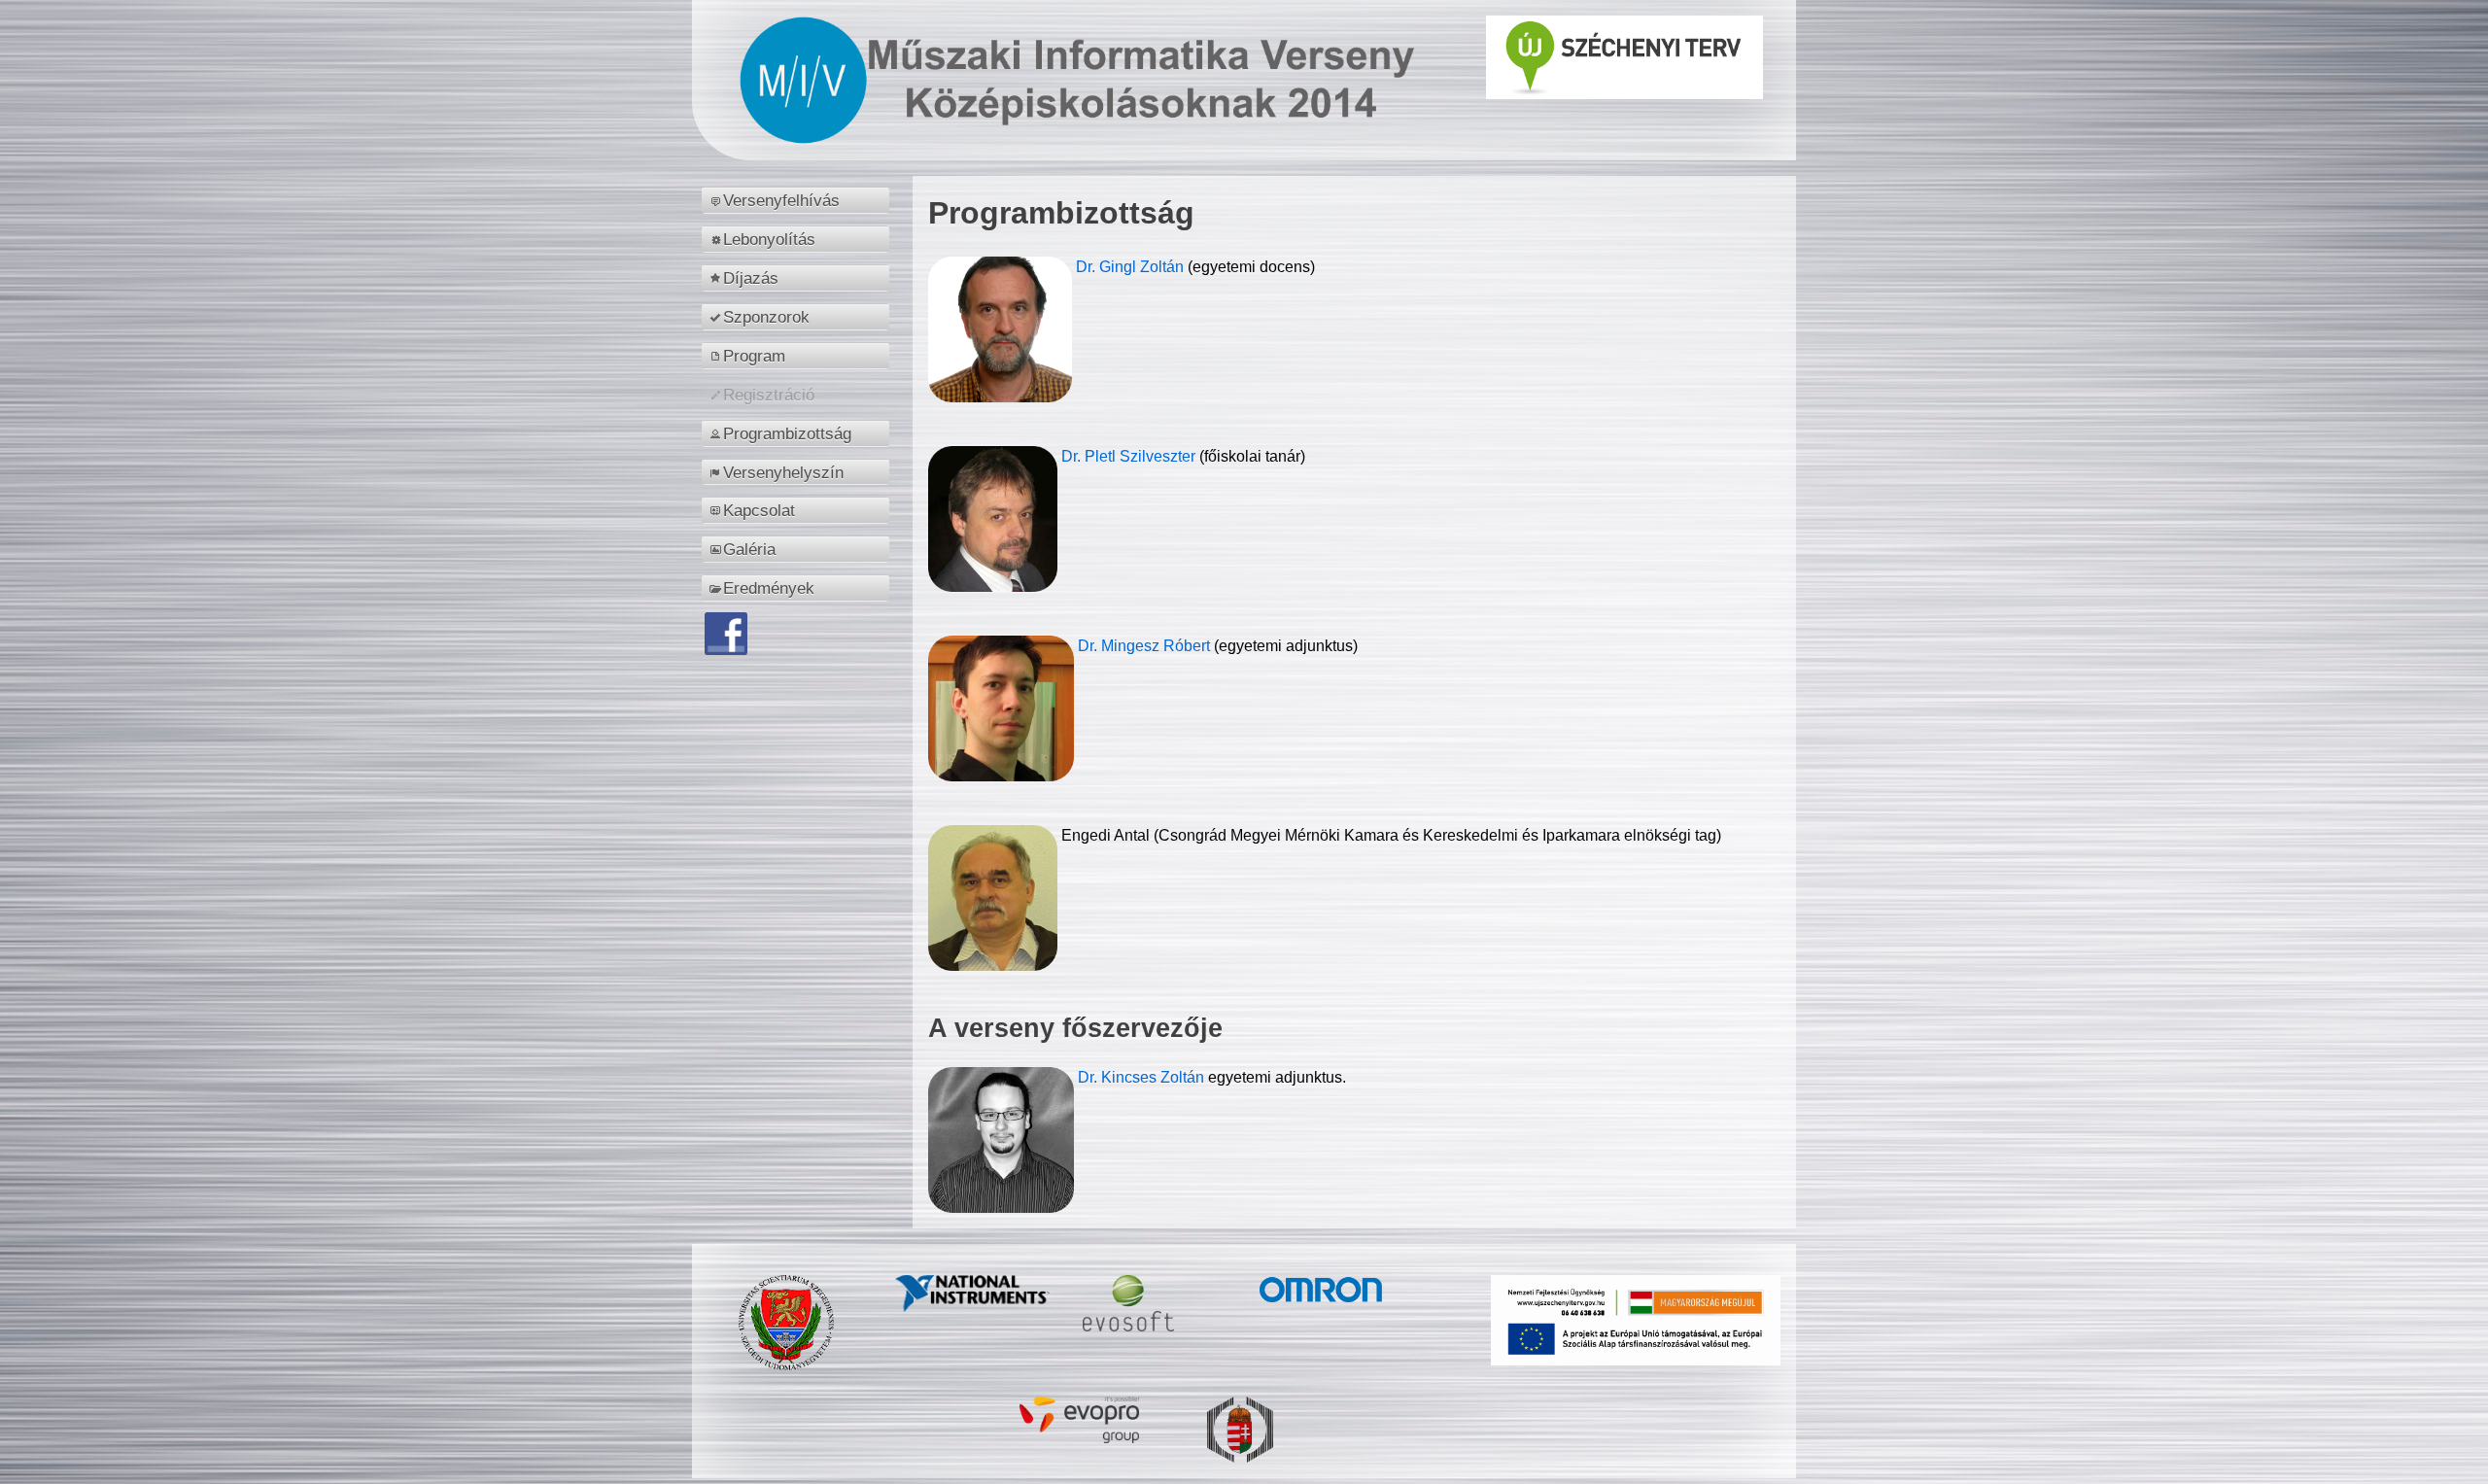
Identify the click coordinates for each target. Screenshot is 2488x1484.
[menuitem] (798, 200)
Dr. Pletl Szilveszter (1130, 456)
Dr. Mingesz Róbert (1146, 646)
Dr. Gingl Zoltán (1132, 267)
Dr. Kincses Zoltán (1141, 1077)
